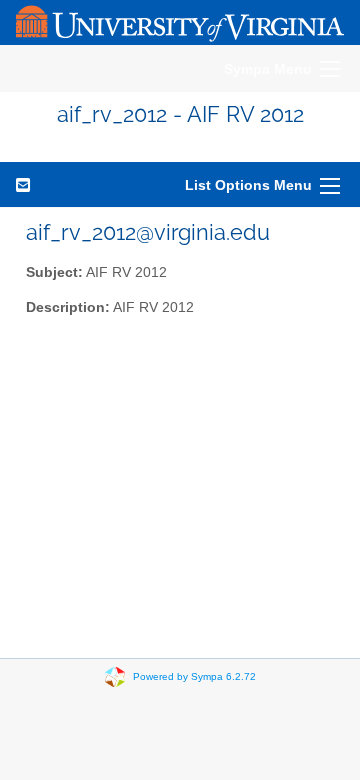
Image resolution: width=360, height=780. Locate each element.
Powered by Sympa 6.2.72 (194, 676)
